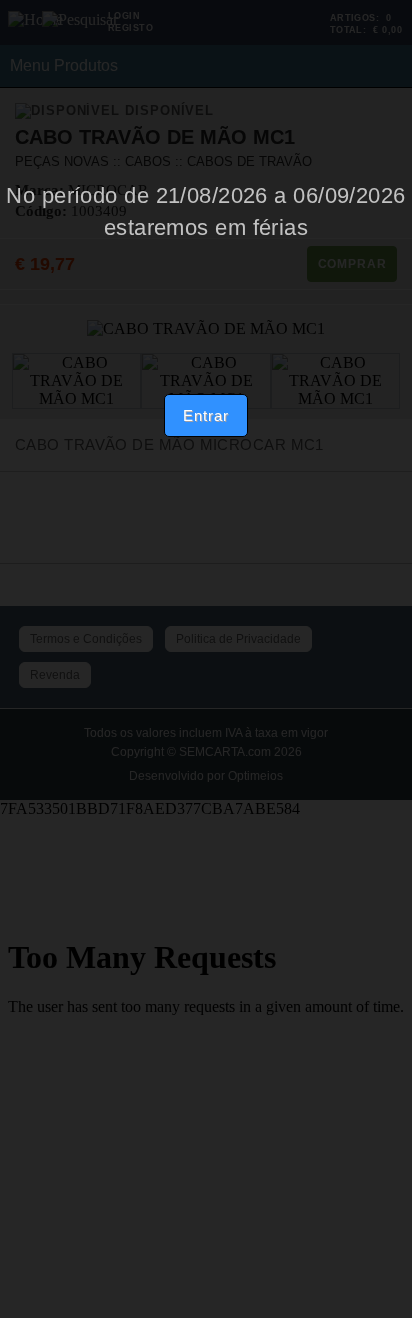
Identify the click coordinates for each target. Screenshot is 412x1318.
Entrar (205, 415)
